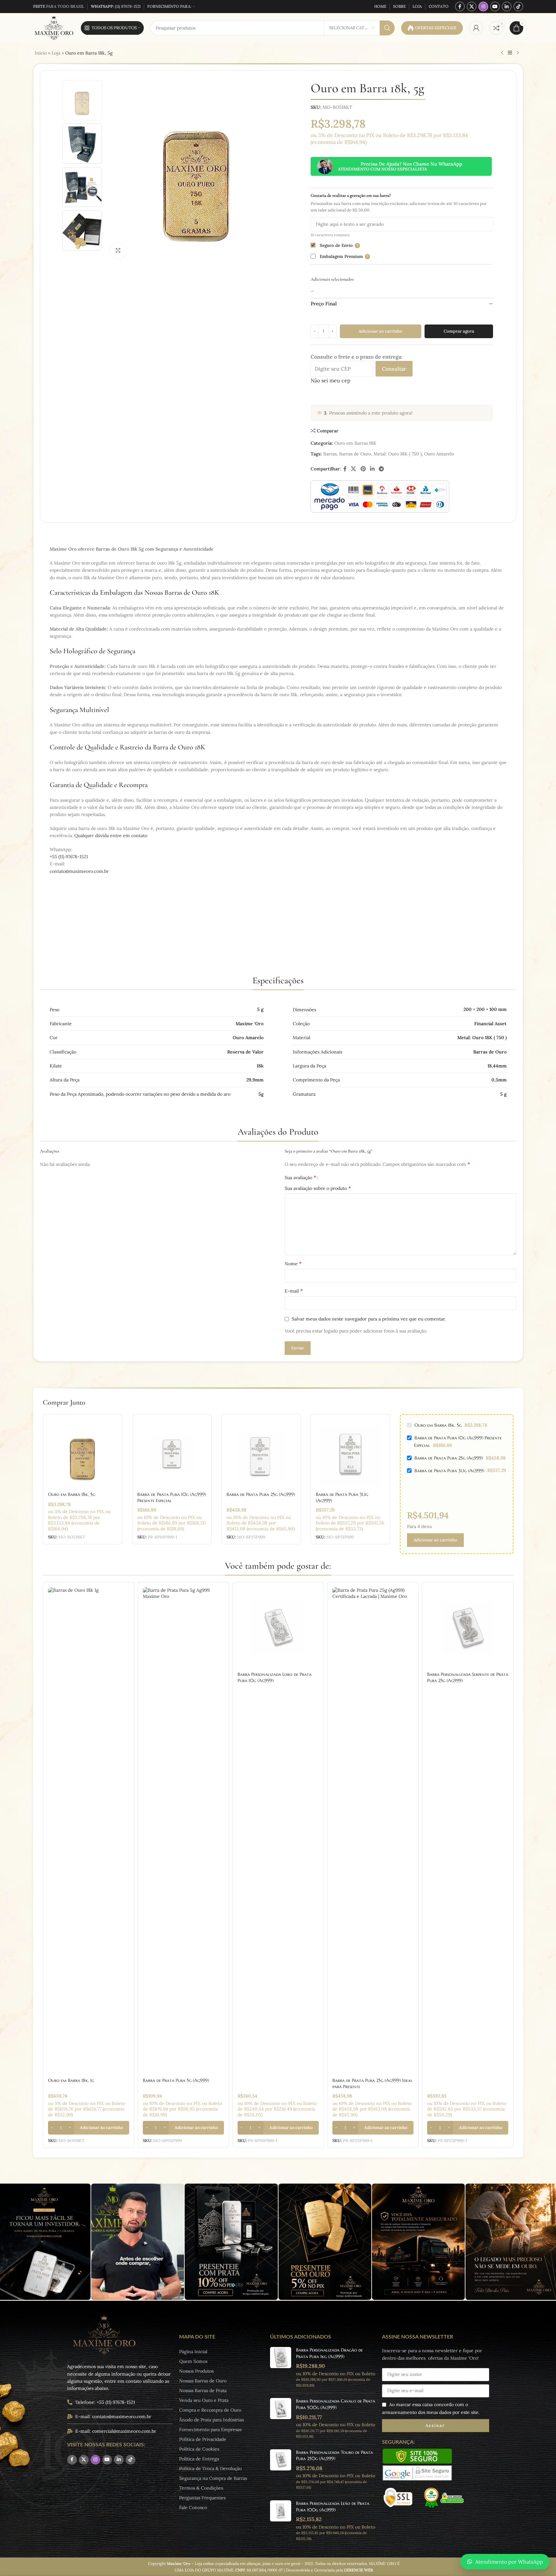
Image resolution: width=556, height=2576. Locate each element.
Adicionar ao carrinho (381, 331)
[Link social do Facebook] (460, 6)
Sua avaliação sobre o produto (318, 1188)
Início (41, 53)
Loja (56, 53)
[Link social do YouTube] (495, 6)
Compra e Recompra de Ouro (210, 2410)
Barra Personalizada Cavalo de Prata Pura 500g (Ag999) (336, 2404)
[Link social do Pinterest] (363, 469)
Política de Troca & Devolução (210, 2468)
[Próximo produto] (518, 53)
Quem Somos (193, 2361)
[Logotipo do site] (54, 28)
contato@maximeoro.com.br (79, 871)
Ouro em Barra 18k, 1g (71, 2080)
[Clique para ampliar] (118, 250)
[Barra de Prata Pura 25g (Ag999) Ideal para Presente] (373, 1831)
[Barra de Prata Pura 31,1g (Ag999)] (350, 1454)
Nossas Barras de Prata (203, 2391)
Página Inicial (193, 2352)
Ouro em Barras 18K (355, 443)
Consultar (394, 369)
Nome (293, 1263)
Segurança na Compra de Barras (213, 2478)
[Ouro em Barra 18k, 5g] (83, 1454)
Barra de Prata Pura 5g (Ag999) (176, 2080)
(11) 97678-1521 (116, 6)
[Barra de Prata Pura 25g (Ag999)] (261, 1454)
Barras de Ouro (355, 454)
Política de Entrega (199, 2459)
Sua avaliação (300, 1177)
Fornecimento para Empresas (210, 2429)
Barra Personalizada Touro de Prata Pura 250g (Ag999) (334, 2455)
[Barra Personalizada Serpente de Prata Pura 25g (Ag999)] (468, 1628)
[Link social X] (472, 6)
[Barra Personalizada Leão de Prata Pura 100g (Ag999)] (281, 2521)
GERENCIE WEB (358, 2570)
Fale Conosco (193, 2507)
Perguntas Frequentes (202, 2498)
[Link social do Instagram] (483, 6)
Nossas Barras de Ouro (203, 2381)
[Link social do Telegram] (382, 469)
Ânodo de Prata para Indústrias (211, 2420)
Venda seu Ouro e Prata (204, 2400)
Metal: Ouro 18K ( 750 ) (398, 454)
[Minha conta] (476, 28)
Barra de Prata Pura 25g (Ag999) (261, 1494)
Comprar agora (459, 331)
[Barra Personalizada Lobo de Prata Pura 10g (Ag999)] (278, 1628)
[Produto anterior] (502, 53)
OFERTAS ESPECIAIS (436, 28)
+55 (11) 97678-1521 (69, 857)
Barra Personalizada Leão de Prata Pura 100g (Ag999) (333, 2506)
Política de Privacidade (203, 2439)
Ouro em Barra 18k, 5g (72, 1494)
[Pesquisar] (387, 28)
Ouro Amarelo (439, 454)
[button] (89, 2128)
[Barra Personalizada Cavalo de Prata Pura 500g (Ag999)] (281, 2418)
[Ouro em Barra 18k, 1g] (89, 1831)
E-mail (294, 1291)
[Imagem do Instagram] (138, 2242)
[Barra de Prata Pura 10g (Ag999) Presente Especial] (172, 1454)
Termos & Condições (201, 2488)
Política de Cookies (199, 2449)
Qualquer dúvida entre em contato (111, 835)
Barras (330, 454)
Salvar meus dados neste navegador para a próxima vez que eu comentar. (369, 1319)
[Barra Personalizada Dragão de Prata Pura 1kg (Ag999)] (281, 2367)
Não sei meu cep (331, 380)
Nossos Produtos (196, 2371)
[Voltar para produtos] (510, 53)
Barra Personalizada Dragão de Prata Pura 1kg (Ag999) (329, 2353)
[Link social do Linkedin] (507, 6)
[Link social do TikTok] (518, 6)
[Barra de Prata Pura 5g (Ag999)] (183, 1831)
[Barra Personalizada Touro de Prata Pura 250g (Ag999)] (281, 2470)
